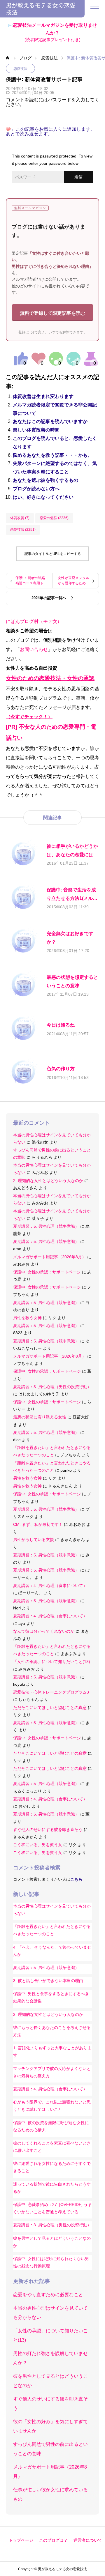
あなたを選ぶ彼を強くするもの (45, 480)
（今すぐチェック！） (29, 717)
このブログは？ (53, 2540)
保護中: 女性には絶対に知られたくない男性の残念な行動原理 (51, 2262)
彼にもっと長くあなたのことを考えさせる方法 (52, 2031)
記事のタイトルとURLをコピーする (53, 554)
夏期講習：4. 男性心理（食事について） (50, 1586)
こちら (76, 1879)
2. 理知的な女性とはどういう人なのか (48, 1181)
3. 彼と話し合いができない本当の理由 (48, 1981)
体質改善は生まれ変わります (43, 396)
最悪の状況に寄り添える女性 (40, 1417)
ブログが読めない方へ (36, 489)
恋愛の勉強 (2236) (54, 518)
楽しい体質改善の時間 (36, 430)
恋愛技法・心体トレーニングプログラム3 (51, 1692)
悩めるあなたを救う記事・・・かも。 (52, 455)
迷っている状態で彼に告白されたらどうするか (52, 2188)
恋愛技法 (20, 69)
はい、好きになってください (43, 497)
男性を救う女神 (27, 1318)
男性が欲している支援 (34, 1540)
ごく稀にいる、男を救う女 (38, 1845)
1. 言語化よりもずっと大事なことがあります (52, 2052)
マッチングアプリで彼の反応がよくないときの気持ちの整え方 (52, 2072)
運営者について (88, 2540)
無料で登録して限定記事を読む (52, 313)
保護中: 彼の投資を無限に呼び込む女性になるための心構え (51, 2126)
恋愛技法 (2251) (23, 530)
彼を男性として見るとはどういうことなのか (52, 2242)
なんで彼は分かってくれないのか (44, 1631)
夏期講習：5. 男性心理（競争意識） (46, 1226)
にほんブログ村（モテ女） (34, 621)
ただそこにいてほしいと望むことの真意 (50, 1708)
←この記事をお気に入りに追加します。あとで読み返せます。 (50, 132)
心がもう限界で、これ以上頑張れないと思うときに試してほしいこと (52, 2106)
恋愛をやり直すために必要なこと (48, 2295)
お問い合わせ (34, 649)
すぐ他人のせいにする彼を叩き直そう (48, 1830)
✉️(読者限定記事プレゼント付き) (53, 32)
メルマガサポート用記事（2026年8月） (50, 1257)
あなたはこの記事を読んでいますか (50, 421)
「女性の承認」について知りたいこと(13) (52, 1662)
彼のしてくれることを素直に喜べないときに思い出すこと (52, 2147)
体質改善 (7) (20, 518)
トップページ (21, 2540)
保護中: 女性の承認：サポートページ (47, 1272)
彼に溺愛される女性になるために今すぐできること (52, 2167)
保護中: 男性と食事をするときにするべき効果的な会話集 (51, 1997)
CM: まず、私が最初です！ (38, 1524)
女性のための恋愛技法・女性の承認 (50, 678)
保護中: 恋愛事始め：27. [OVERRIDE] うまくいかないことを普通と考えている (52, 2208)
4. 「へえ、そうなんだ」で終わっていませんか (52, 1951)
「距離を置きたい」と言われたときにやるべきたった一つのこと (52, 1930)
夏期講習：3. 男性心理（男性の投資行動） (52, 1387)
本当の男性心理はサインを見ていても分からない (52, 1910)
